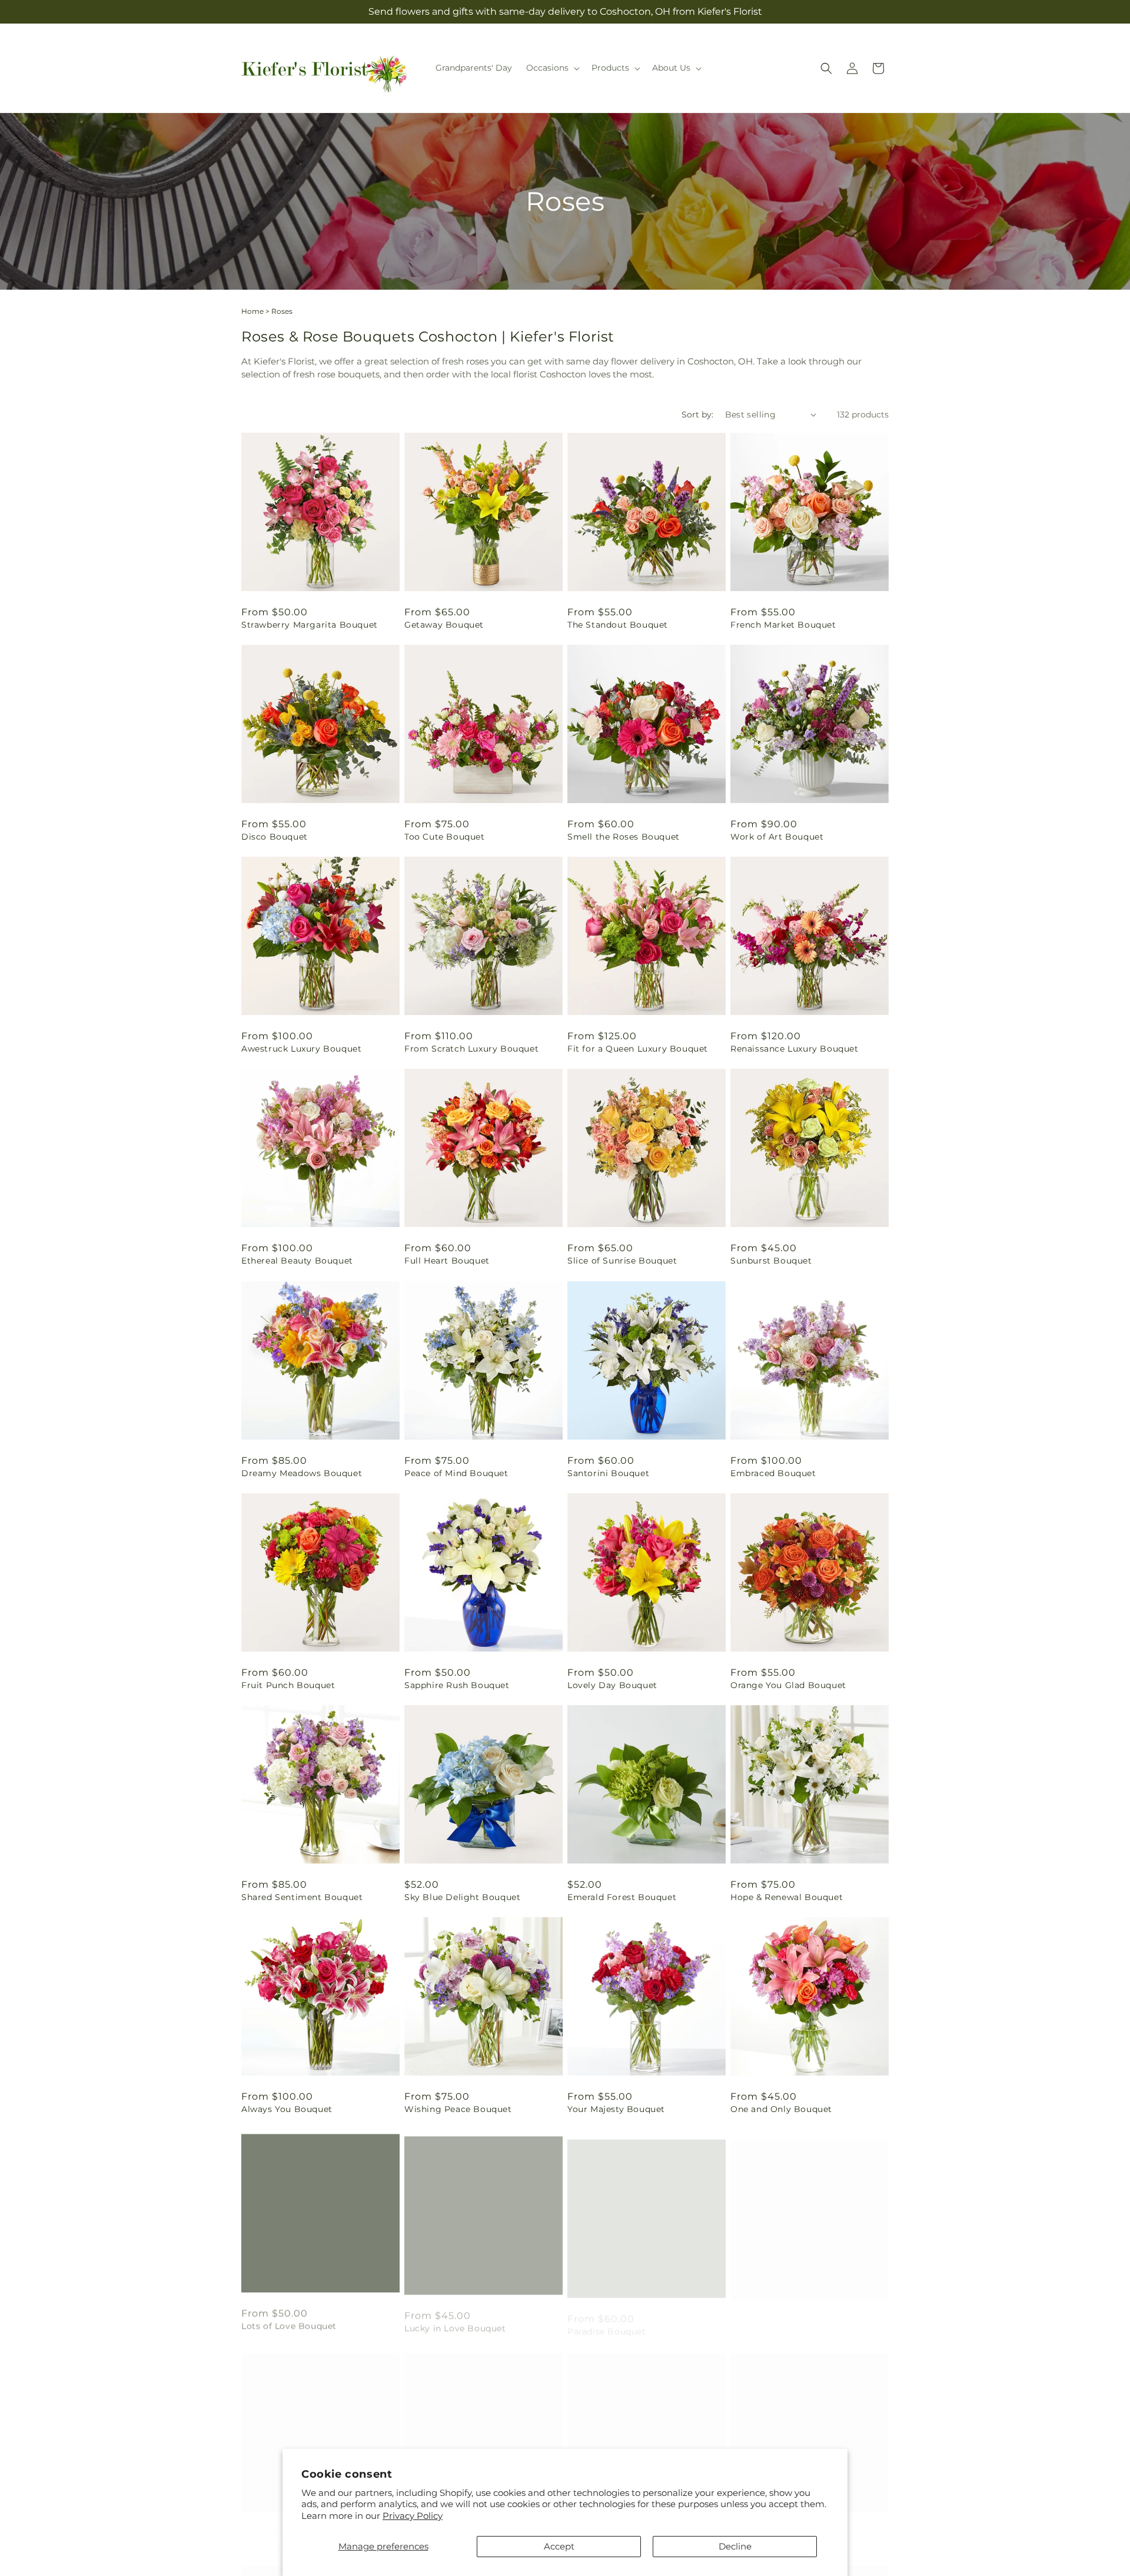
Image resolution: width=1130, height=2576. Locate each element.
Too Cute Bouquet (445, 837)
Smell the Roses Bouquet (624, 837)
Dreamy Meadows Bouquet (302, 1473)
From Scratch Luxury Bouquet (471, 1049)
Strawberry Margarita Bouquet (310, 625)
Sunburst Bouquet (771, 1261)
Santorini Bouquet (608, 1473)
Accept (559, 2546)
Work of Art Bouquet (777, 837)
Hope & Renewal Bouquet (787, 1897)
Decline (735, 2546)
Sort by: (697, 415)
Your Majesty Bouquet (616, 2109)
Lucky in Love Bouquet (455, 2321)
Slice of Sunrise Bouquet (622, 1261)
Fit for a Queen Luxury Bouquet (638, 1049)
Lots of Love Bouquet (289, 2321)
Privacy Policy (413, 2516)
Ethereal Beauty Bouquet (297, 1261)
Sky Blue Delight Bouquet (462, 1897)
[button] (552, 68)
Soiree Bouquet (765, 2321)
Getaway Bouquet (444, 625)
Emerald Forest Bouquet (622, 1897)
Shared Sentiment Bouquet (302, 1897)
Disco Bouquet (275, 837)
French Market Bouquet (783, 625)
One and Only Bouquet (781, 2109)
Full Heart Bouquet (447, 1261)
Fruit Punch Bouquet (288, 1685)
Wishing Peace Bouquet (458, 2109)
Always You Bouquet (287, 2109)
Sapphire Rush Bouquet (457, 1685)
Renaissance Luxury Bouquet (795, 1049)
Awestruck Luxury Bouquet (301, 1049)
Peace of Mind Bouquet (456, 1473)
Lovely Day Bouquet (612, 1685)
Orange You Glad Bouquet (788, 1685)
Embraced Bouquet (773, 1473)
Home (252, 311)
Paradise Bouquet (607, 2321)
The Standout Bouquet (618, 625)
